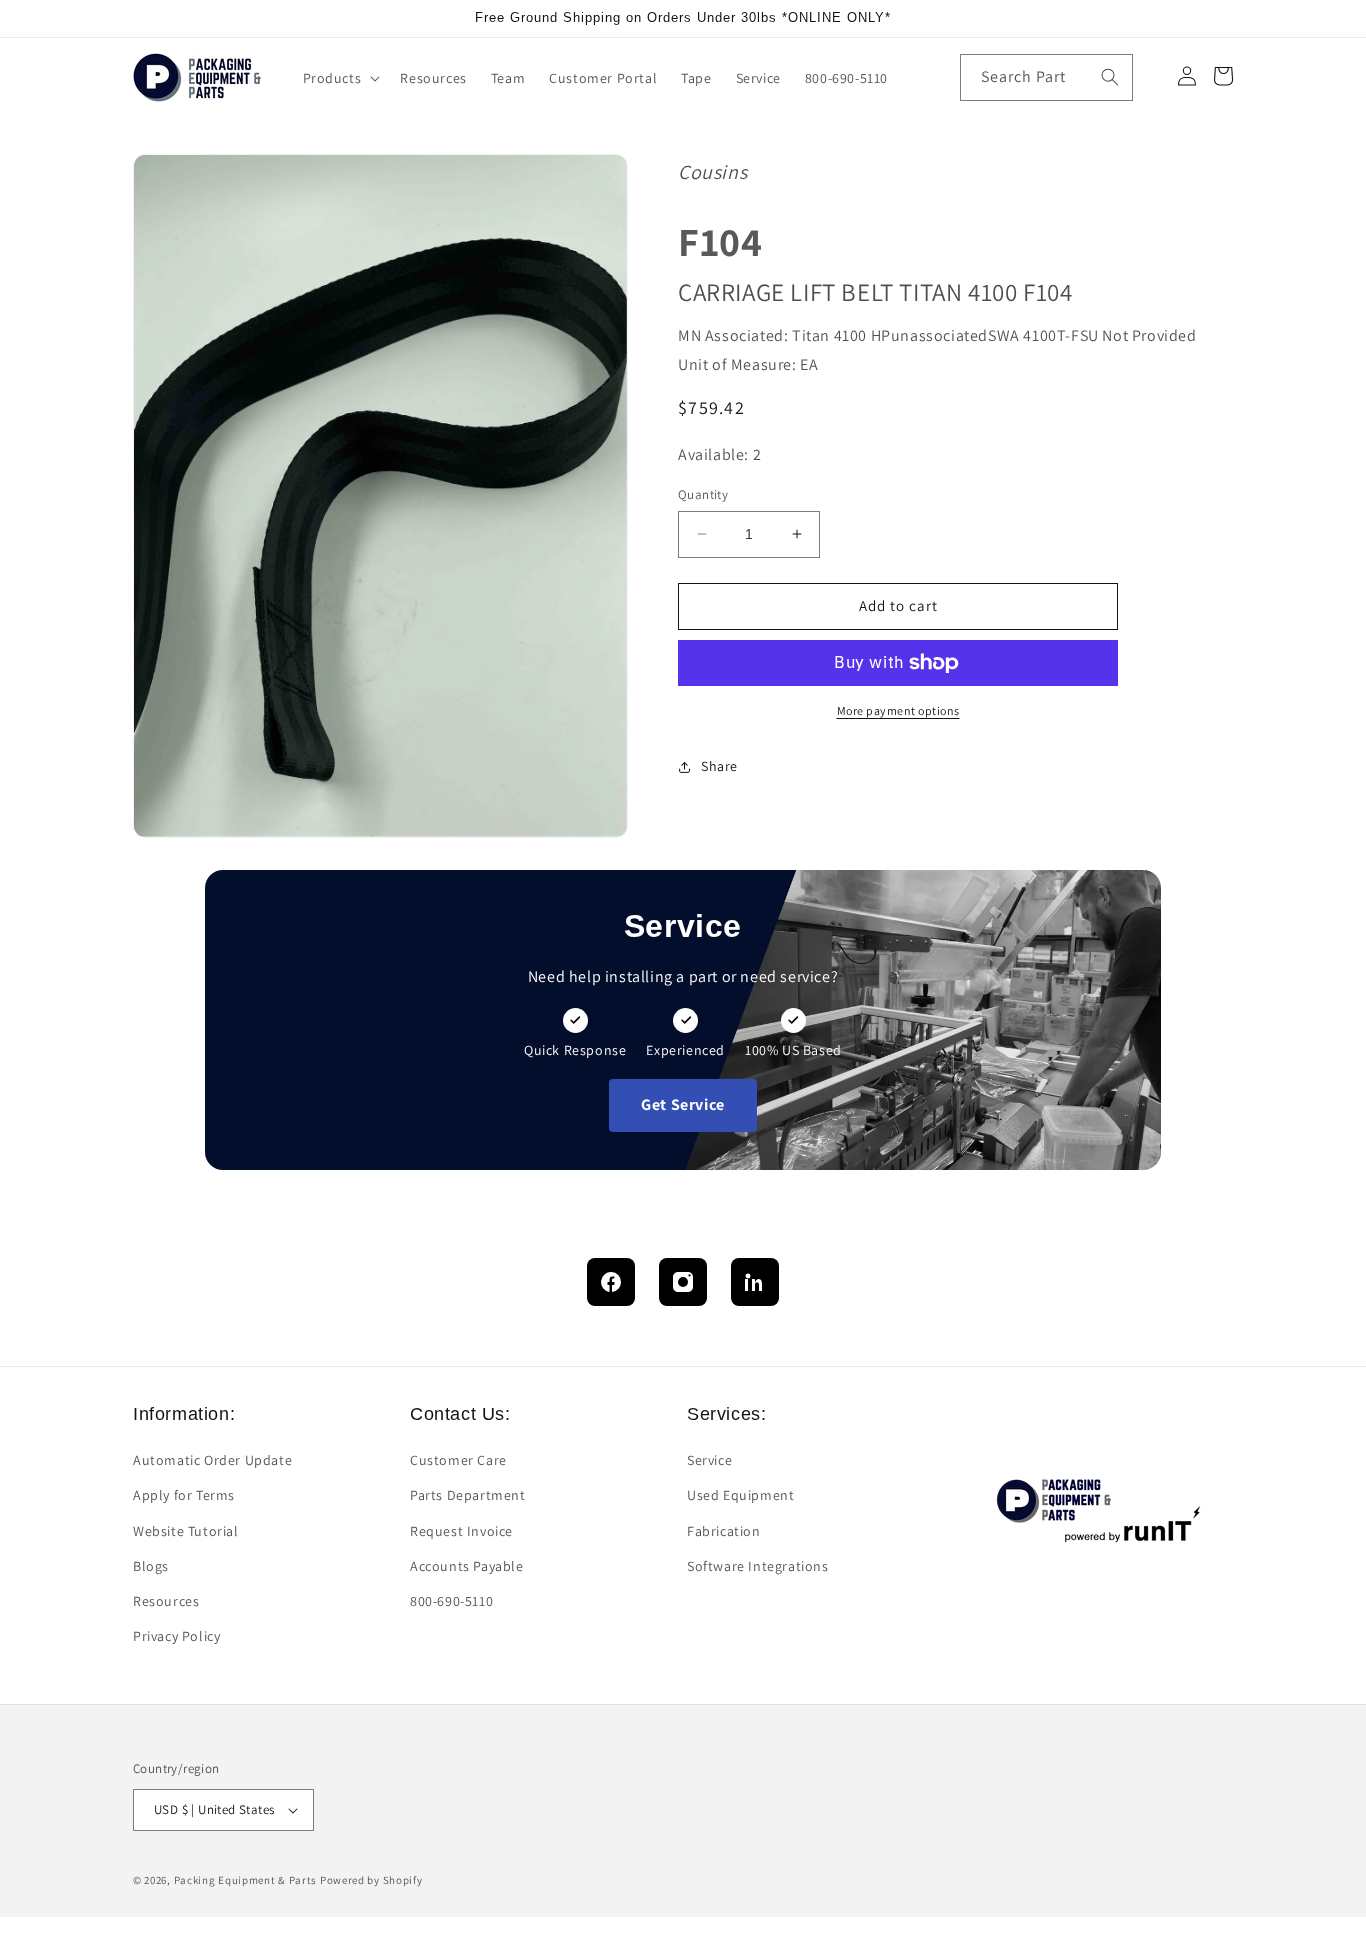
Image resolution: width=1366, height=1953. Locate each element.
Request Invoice (461, 1531)
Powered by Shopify (371, 1880)
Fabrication (724, 1531)
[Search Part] (1110, 77)
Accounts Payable (467, 1566)
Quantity (703, 494)
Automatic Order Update (212, 1460)
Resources (166, 1601)
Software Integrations (758, 1566)
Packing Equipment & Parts (246, 1880)
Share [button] (719, 766)
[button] (340, 78)
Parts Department (468, 1495)
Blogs (151, 1566)
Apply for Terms (184, 1495)
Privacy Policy (176, 1636)
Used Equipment (740, 1495)
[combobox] (1046, 77)
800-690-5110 (451, 1601)
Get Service (683, 1104)
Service (709, 1460)
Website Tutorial (186, 1531)
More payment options (898, 710)
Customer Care (458, 1460)
